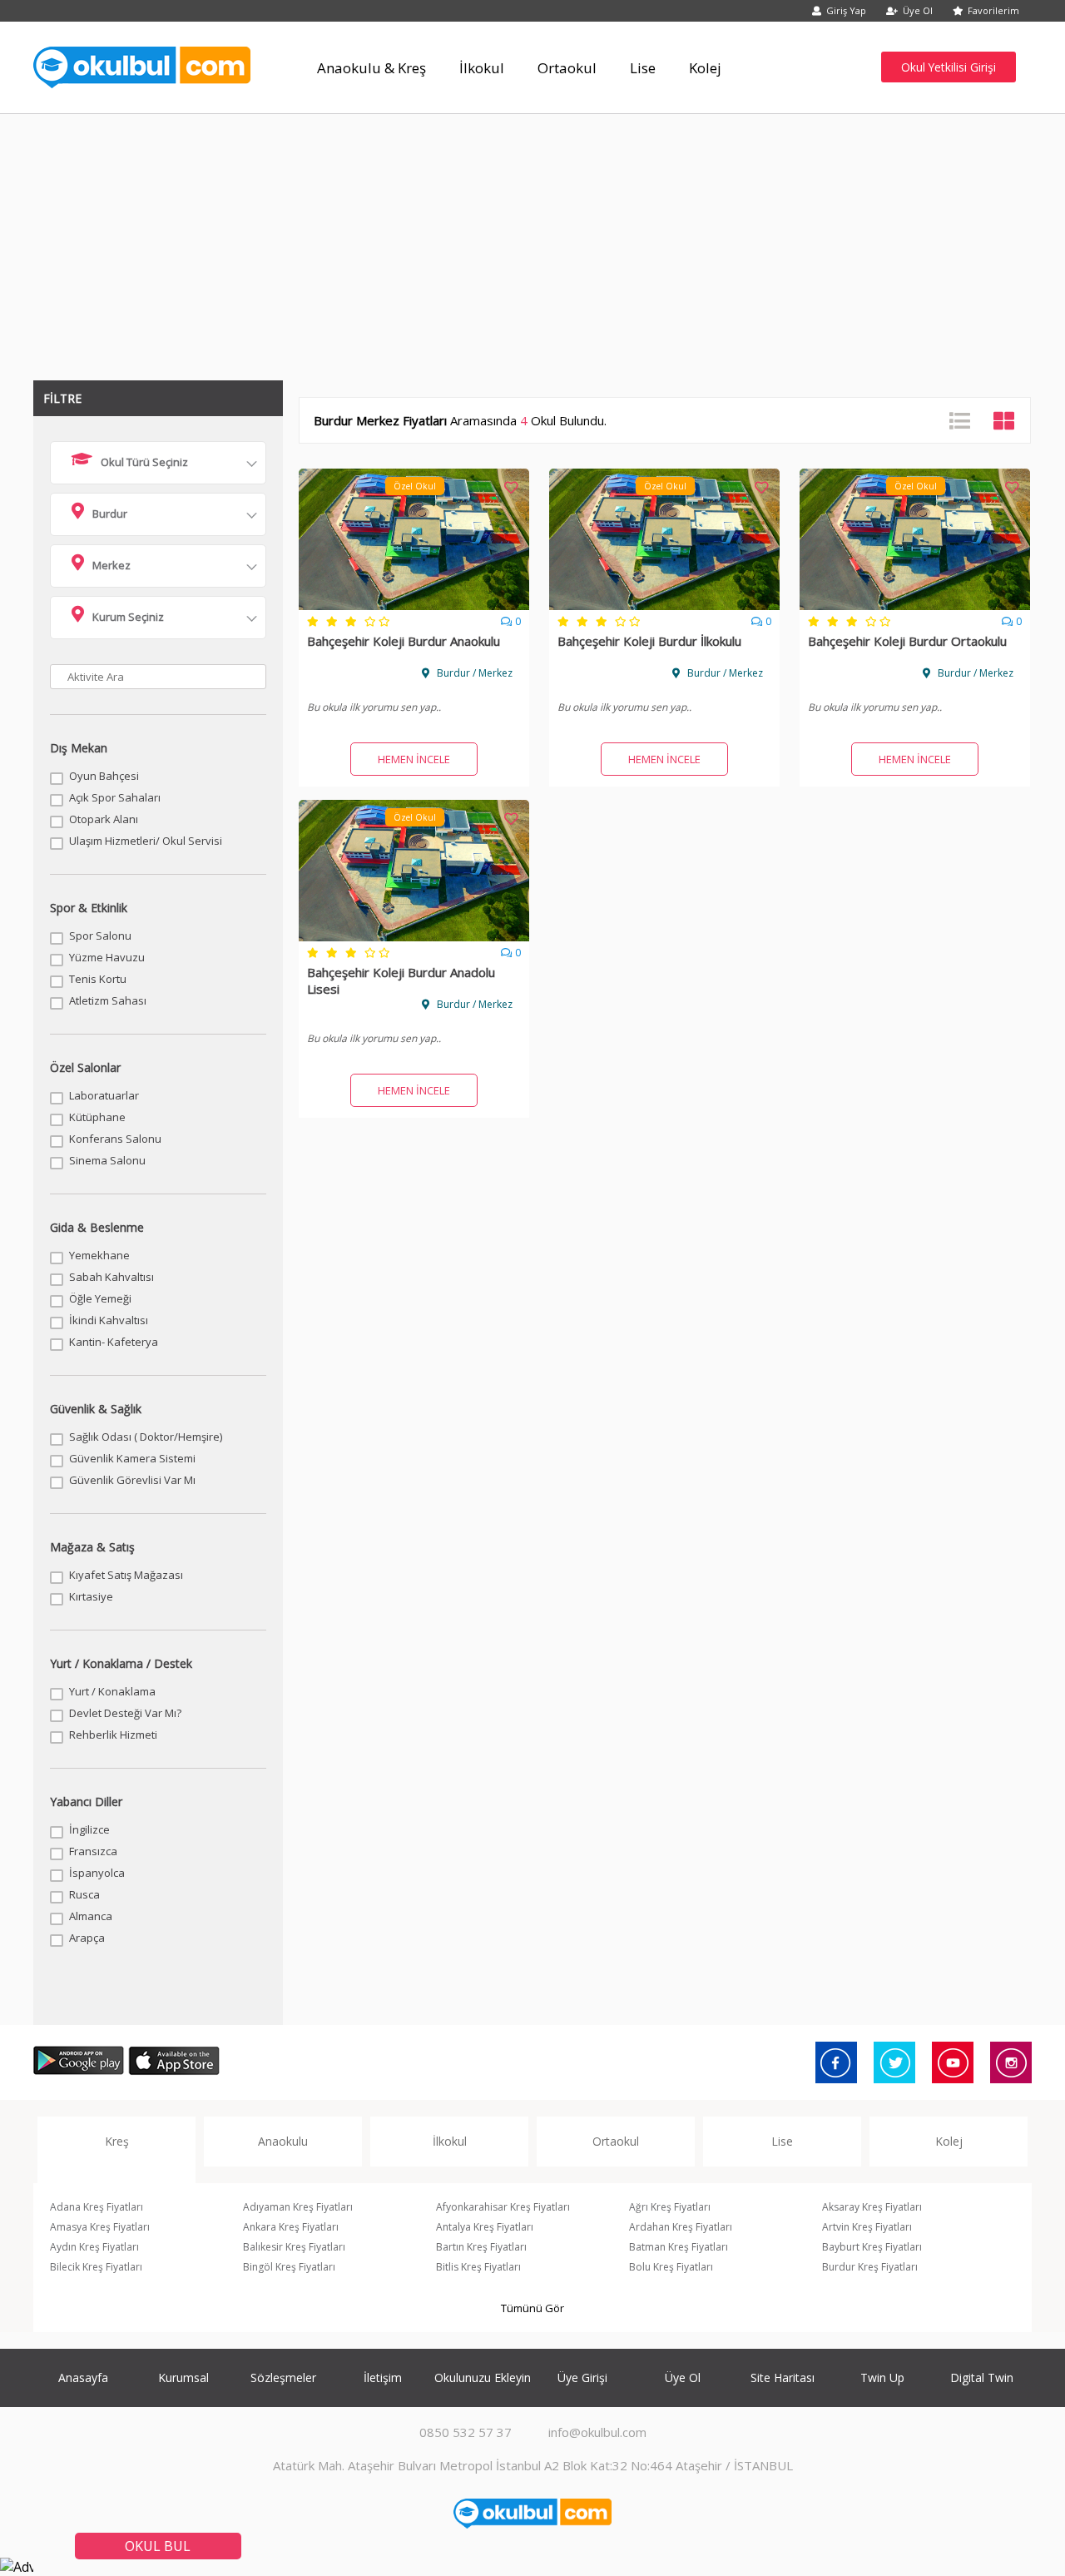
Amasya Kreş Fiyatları (100, 2227)
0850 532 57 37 (466, 2432)
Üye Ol (918, 10)
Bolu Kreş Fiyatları (671, 2267)
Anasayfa (83, 2377)
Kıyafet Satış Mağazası (126, 1575)
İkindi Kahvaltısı (109, 1320)
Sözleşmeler (283, 2377)
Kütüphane (97, 1117)
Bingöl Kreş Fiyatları (289, 2267)
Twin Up (882, 2377)
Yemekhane (99, 1255)
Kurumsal (183, 2377)
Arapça (87, 1938)
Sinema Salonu (107, 1160)
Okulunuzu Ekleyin (483, 2377)
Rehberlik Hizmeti (113, 1735)
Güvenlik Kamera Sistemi (132, 1458)
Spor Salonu (100, 936)
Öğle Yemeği (100, 1298)
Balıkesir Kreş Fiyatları (294, 2247)
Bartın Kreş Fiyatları (481, 2247)
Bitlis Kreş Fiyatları (478, 2267)
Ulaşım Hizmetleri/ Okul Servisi (146, 841)
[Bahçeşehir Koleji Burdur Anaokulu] (414, 605)
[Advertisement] (532, 239)
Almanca (91, 1916)
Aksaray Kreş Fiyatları (872, 2207)
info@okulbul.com (597, 2432)
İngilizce (89, 1829)
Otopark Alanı (104, 819)
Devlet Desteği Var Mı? (125, 1713)
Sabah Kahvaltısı (111, 1277)
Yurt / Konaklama (112, 1691)
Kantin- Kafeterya (114, 1342)
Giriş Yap (846, 10)
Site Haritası (783, 2377)
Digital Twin (982, 2377)
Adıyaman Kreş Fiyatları (298, 2207)
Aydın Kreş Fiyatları (94, 2247)
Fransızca (93, 1851)
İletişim (383, 2377)
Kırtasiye (91, 1596)
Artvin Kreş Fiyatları (867, 2227)
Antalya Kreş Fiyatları (485, 2227)
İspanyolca (97, 1873)
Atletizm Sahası (108, 1000)
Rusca (84, 1894)
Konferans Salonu (115, 1139)
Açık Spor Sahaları (115, 797)
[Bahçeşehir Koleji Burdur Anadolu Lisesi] (414, 936)
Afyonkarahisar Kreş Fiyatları (503, 2207)
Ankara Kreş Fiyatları (291, 2227)
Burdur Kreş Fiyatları (870, 2267)
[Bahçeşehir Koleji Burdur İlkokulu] (664, 605)
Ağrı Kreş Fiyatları (670, 2207)
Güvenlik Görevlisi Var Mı (132, 1480)
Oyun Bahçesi (104, 776)
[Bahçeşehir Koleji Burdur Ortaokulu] (915, 605)
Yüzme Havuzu (107, 957)
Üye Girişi (582, 2377)
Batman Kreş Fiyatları (679, 2247)
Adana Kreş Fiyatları (97, 2207)
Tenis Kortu (98, 979)
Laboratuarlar (104, 1095)
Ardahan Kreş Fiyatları (681, 2227)
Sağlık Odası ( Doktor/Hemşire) (146, 1437)
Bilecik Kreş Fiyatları (96, 2267)
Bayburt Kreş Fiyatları (872, 2247)
